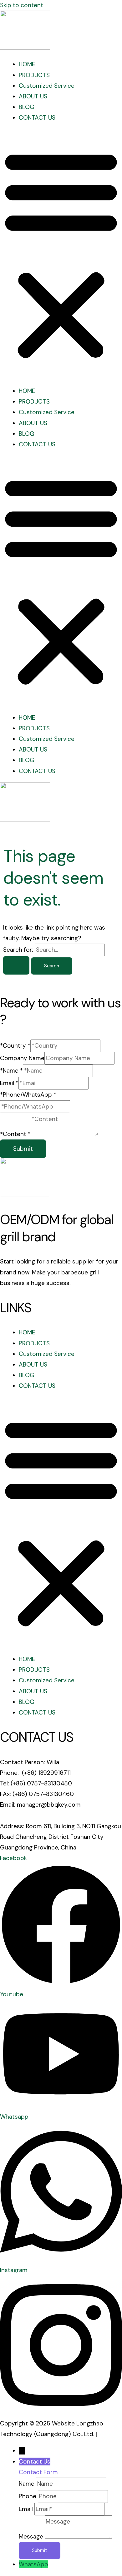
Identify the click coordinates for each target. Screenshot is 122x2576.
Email (9, 1083)
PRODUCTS (34, 75)
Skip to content (22, 5)
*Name (11, 1071)
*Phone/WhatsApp (28, 1095)
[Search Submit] (16, 965)
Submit (23, 1149)
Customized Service (47, 86)
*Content (15, 1134)
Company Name (22, 1058)
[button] (61, 255)
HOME (27, 64)
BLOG (27, 107)
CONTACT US (37, 118)
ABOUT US (33, 96)
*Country (15, 1046)
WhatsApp (33, 2564)
